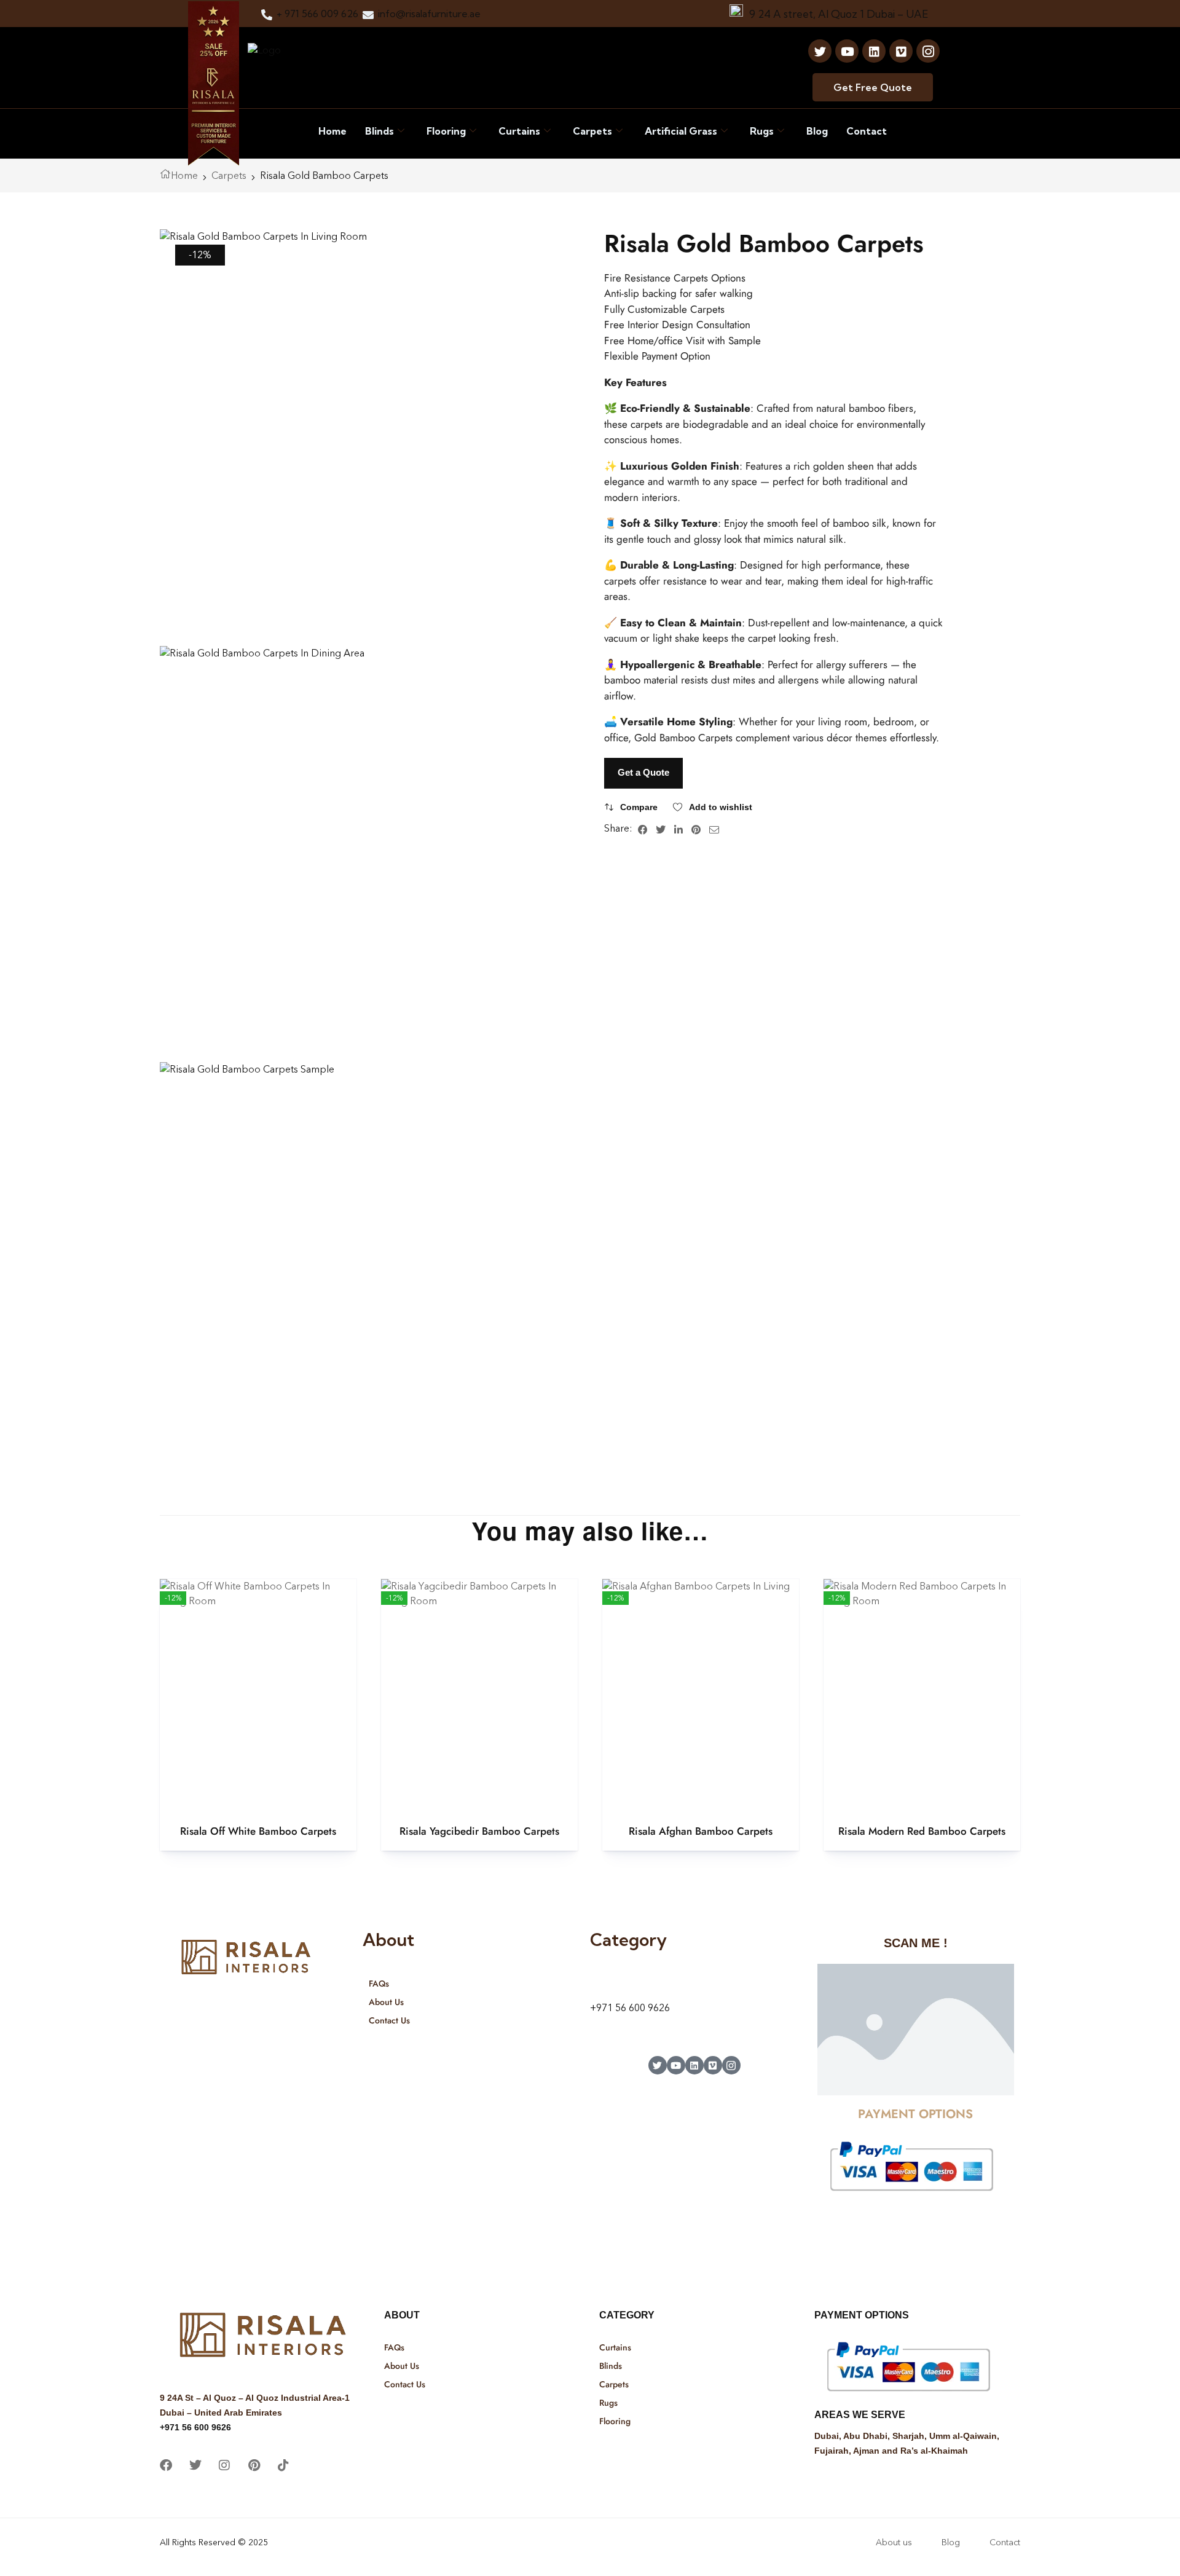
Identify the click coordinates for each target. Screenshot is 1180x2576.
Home (332, 131)
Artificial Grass (681, 131)
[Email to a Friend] (714, 829)
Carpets (592, 131)
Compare (639, 807)
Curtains (519, 131)
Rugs (762, 131)
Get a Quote (643, 772)
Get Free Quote (873, 87)
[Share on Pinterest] (696, 829)
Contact (867, 131)
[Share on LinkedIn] (678, 829)
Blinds (380, 131)
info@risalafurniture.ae (429, 14)
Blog (817, 131)
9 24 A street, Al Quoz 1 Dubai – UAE (839, 14)
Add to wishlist (721, 807)
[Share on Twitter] (661, 829)
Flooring (446, 131)
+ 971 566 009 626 (317, 14)
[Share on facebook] (643, 829)
